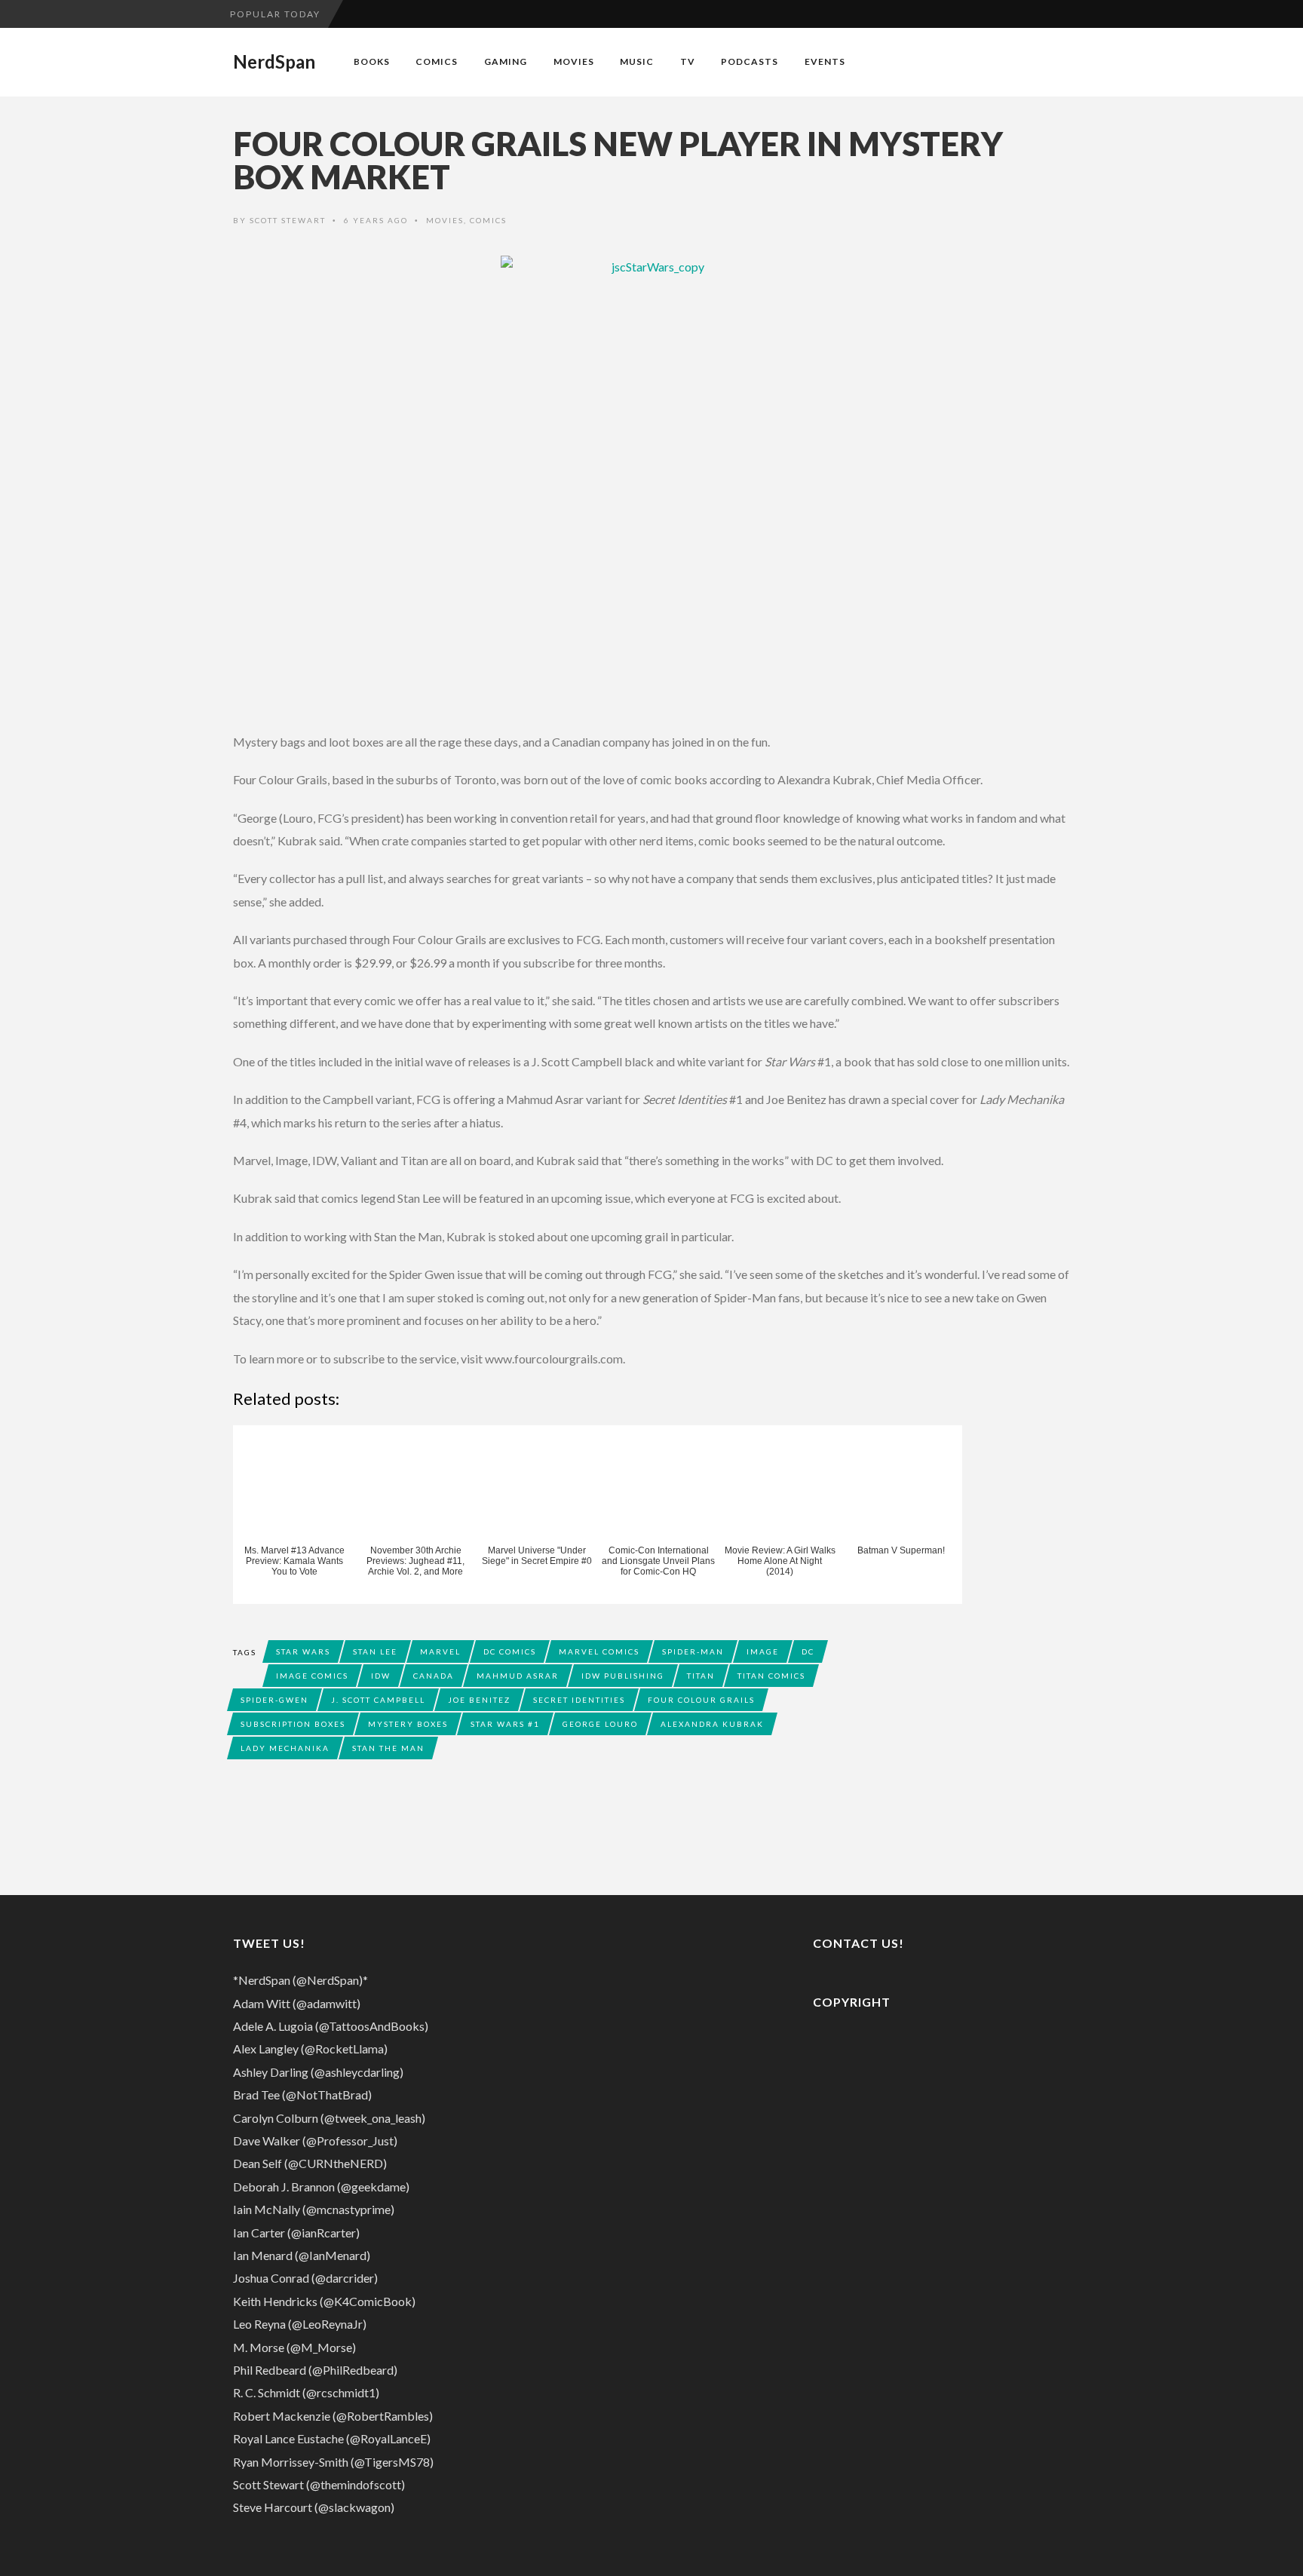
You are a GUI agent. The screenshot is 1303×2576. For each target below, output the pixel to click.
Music (637, 61)
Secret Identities (579, 1700)
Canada (434, 1676)
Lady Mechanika (285, 1748)
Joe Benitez (479, 1700)
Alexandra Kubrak (712, 1724)
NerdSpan (274, 62)
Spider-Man (693, 1651)
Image (763, 1651)
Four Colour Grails (701, 1700)
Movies (574, 61)
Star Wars (303, 1651)
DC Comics (510, 1651)
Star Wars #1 (505, 1724)
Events (825, 61)
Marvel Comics (599, 1651)
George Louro (600, 1724)
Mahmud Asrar (518, 1676)
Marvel (440, 1651)
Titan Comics (771, 1676)
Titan (701, 1676)
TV (688, 61)
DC (808, 1651)
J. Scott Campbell (378, 1700)
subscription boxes (293, 1724)
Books (372, 61)
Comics (437, 61)
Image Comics (312, 1676)
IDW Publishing (623, 1676)
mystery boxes (408, 1724)
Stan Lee (375, 1651)
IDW (381, 1676)
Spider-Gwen (274, 1700)
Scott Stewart (288, 220)
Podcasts (750, 61)
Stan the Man (388, 1748)
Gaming (506, 61)
